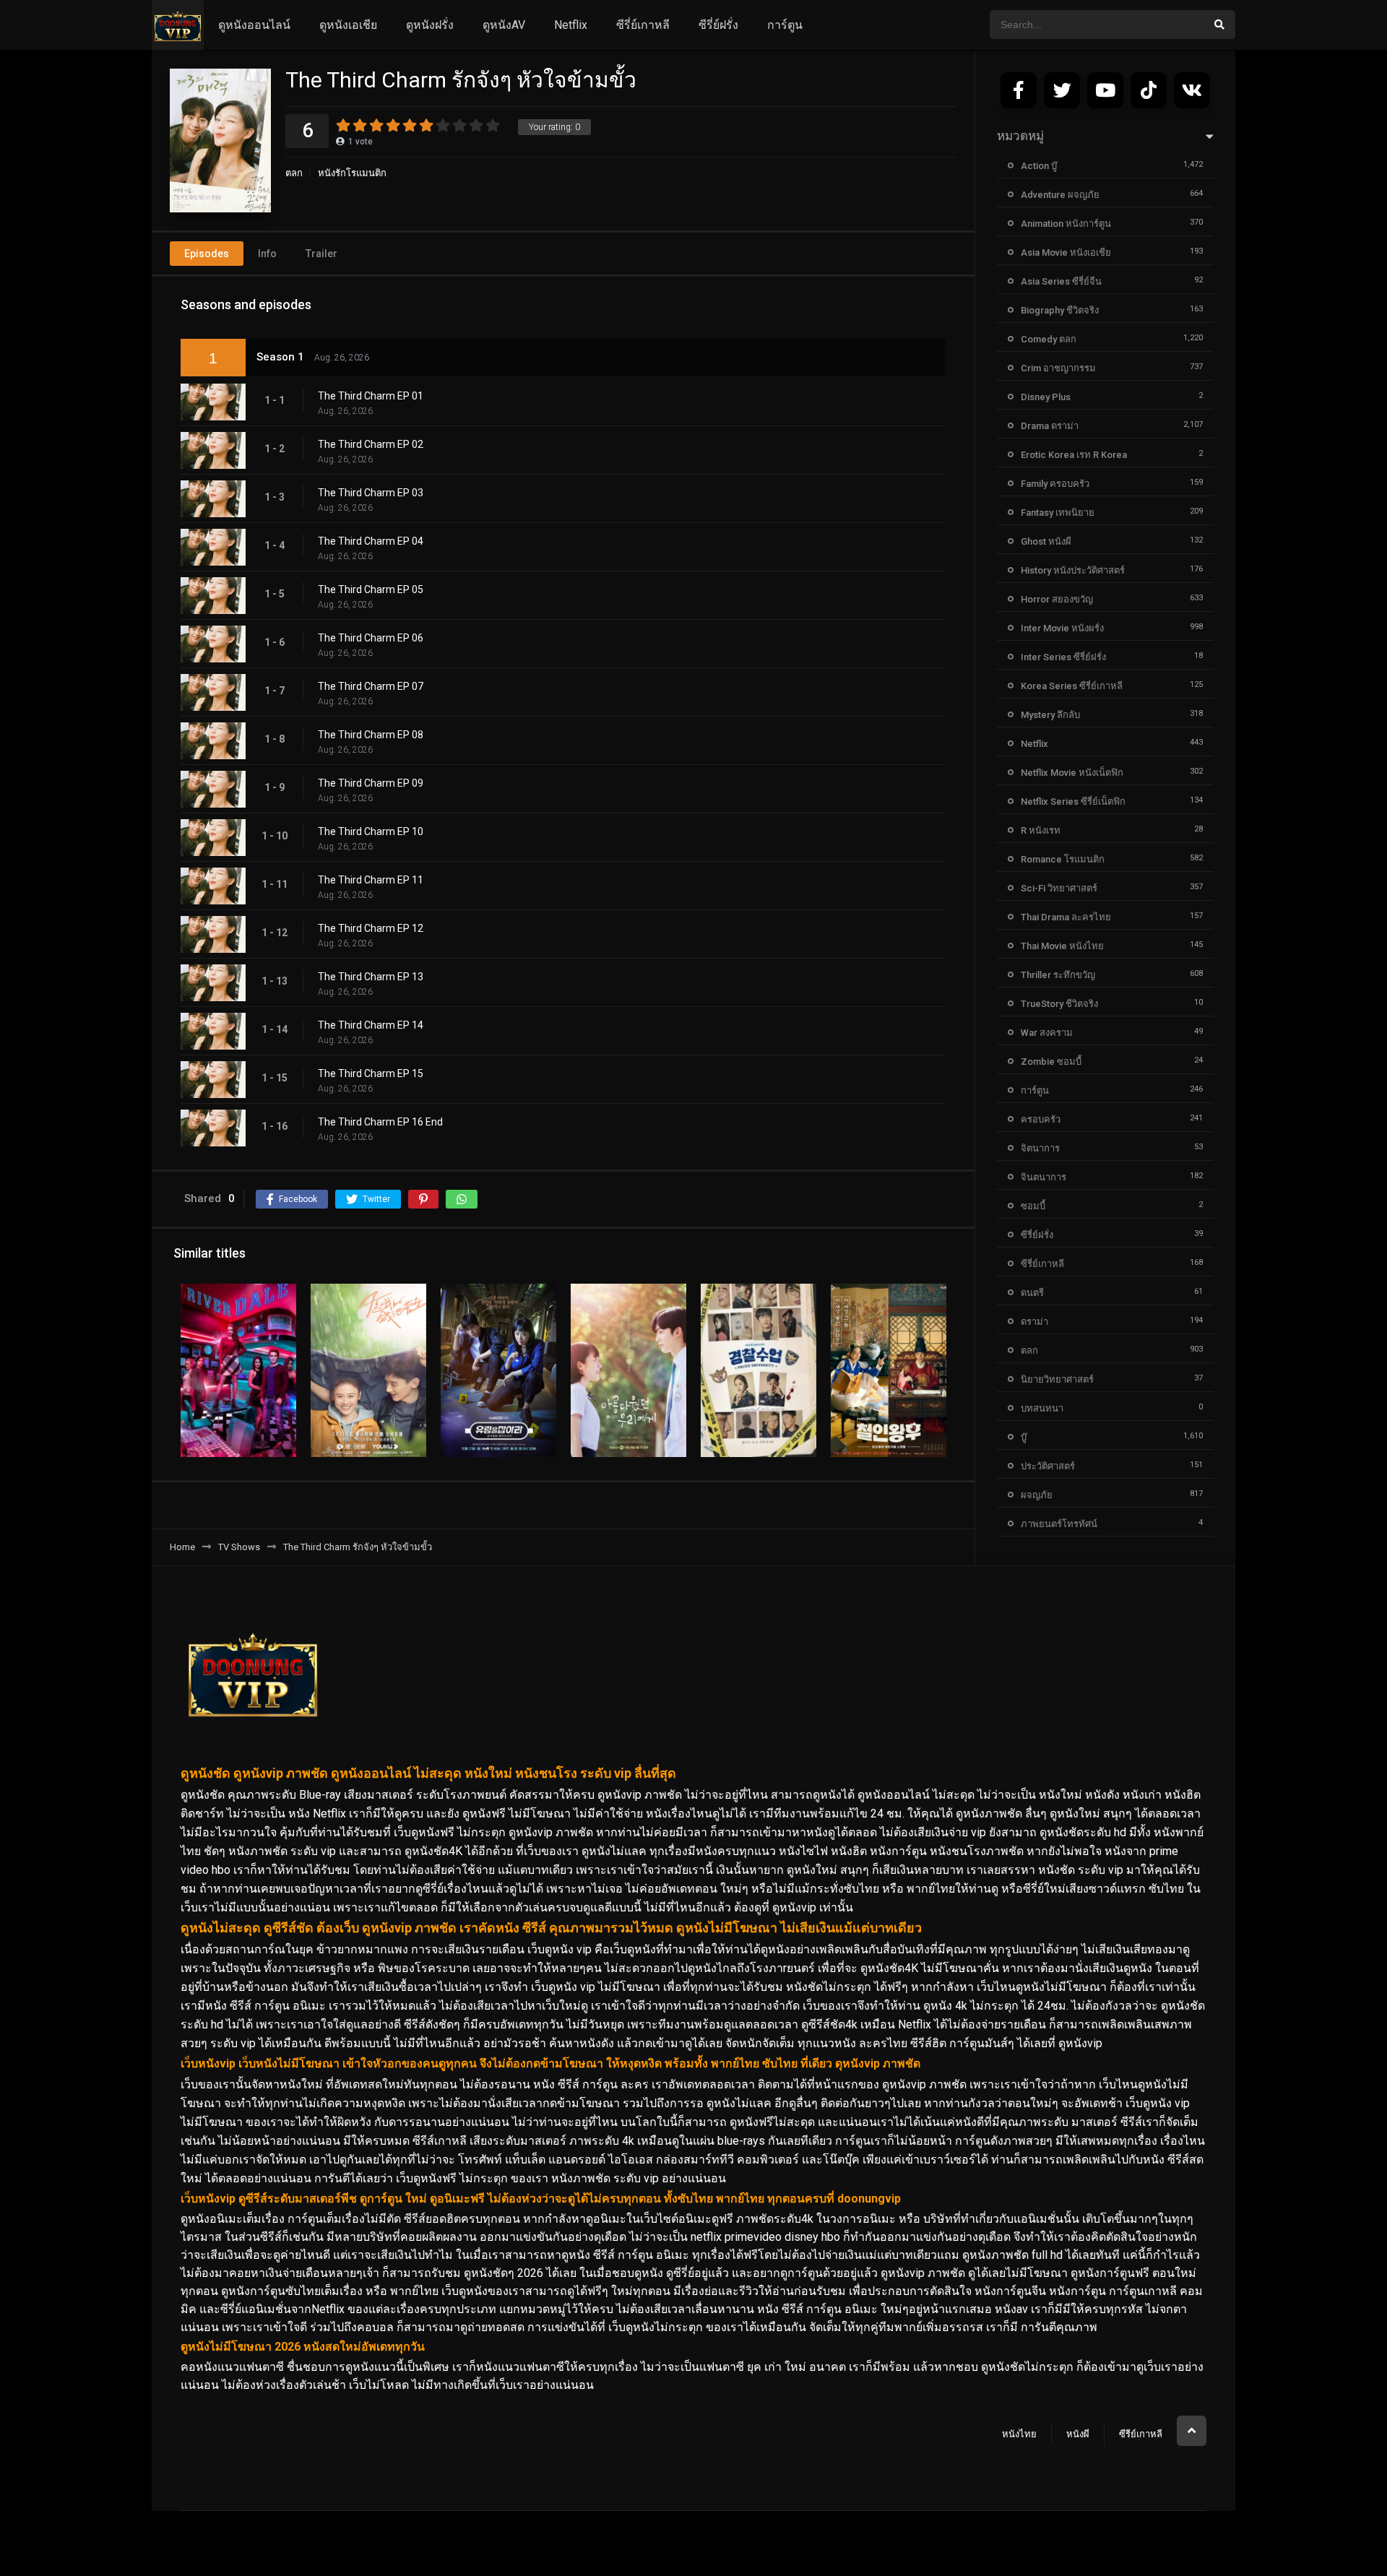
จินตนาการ (1044, 1177)
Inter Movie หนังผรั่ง (1062, 628)
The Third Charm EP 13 (371, 977)
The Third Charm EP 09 (371, 783)
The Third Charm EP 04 (371, 541)
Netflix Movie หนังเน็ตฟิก (1072, 773)
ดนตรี (1032, 1293)
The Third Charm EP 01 (371, 396)
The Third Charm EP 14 (371, 1025)
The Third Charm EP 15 (371, 1073)
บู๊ (1024, 1437)
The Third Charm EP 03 (371, 493)
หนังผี (1078, 2434)
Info (267, 254)
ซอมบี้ (1033, 1206)
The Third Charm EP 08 (371, 735)
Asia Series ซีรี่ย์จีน (1061, 281)
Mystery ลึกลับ (1050, 715)
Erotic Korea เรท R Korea (1074, 455)
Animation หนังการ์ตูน (1066, 224)
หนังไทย (1019, 2434)
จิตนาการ (1040, 1148)
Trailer (321, 254)
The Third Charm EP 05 (371, 589)
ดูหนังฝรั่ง (430, 25)
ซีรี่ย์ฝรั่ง (718, 25)
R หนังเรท (1041, 830)
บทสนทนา (1042, 1408)
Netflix (571, 25)
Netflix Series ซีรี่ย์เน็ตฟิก (1073, 801)
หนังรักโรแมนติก (352, 173)
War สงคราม (1047, 1033)
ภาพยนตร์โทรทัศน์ (1059, 1524)
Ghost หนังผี (1046, 541)
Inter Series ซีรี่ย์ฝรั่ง (1063, 657)
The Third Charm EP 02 (371, 444)
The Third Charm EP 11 (371, 880)
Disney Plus (1046, 397)
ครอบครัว (1041, 1119)
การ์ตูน (785, 25)
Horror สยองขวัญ (1057, 599)
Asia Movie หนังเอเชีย (1066, 252)
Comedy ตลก (1049, 339)
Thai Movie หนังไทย (1062, 946)
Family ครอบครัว (1055, 484)
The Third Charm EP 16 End (380, 1122)
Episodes (207, 254)
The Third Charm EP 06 (371, 638)
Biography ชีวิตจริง (1060, 310)
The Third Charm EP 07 (371, 686)
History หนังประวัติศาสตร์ (1073, 570)
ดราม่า (1034, 1322)
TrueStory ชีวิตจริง (1059, 1004)
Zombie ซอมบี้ (1051, 1062)
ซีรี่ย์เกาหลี (643, 25)
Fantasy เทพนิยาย (1058, 513)
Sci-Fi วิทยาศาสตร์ (1059, 888)
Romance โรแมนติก (1063, 859)
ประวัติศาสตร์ (1048, 1466)
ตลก (294, 173)
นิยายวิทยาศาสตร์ (1057, 1379)
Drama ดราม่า (1050, 426)
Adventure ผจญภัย (1060, 195)
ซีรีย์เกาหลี (1141, 2434)
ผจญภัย (1037, 1495)
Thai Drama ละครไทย (1066, 917)
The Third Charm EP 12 (371, 928)
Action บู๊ (1039, 166)
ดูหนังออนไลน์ (254, 25)
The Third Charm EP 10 (371, 831)
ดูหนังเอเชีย (348, 25)
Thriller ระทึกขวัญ (1058, 975)
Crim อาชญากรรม (1058, 368)
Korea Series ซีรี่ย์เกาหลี (1072, 686)
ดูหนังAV (504, 25)
